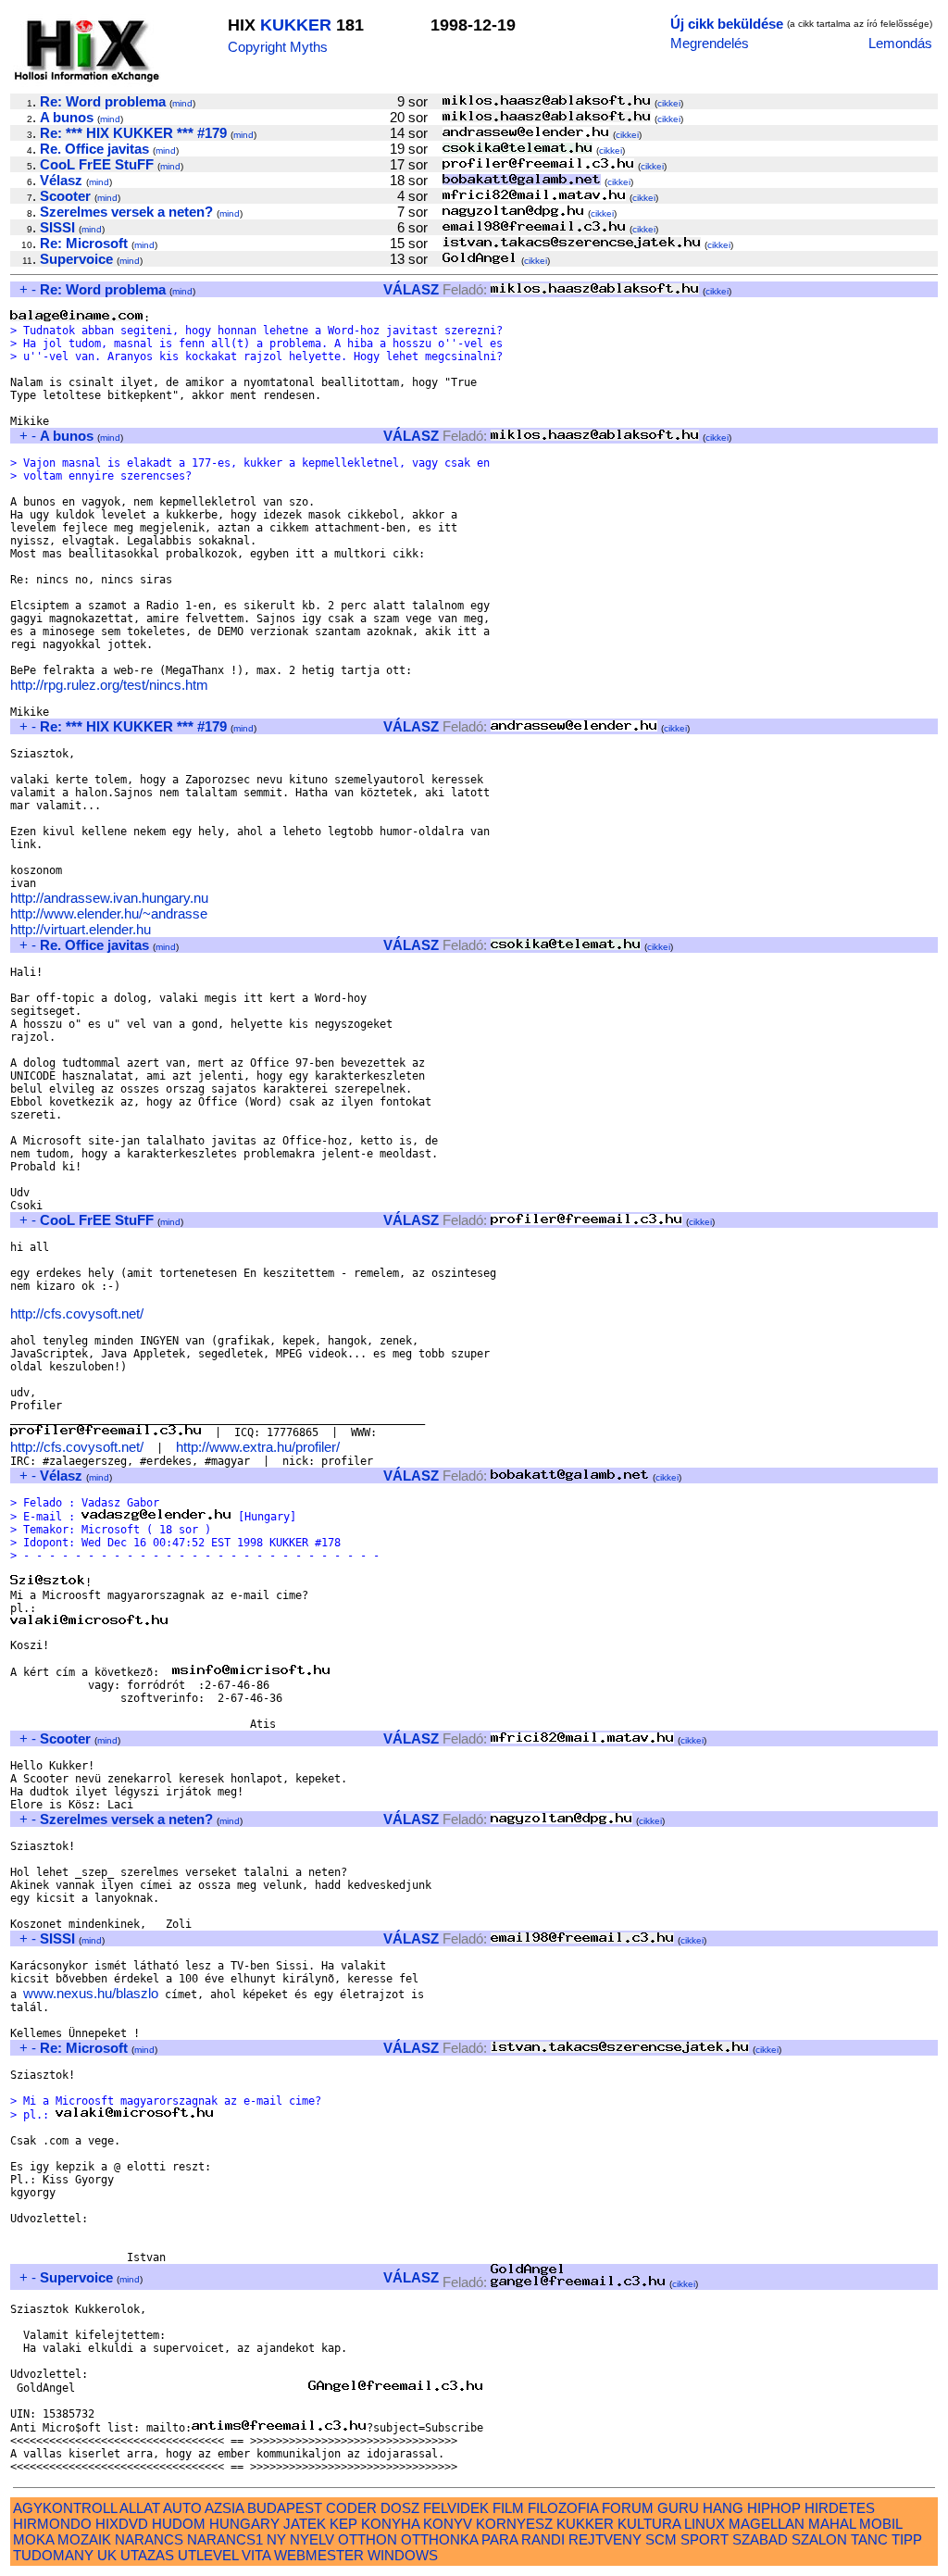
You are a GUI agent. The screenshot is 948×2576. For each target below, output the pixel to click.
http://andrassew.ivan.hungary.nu (109, 898)
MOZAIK (84, 2539)
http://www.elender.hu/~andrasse (109, 913)
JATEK (305, 2524)
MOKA (33, 2539)
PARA (499, 2539)
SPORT (705, 2539)
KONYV (448, 2524)
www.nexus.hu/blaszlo (91, 1993)
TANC (869, 2539)
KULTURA (649, 2524)
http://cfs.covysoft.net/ (77, 1313)
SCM (661, 2539)
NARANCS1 (225, 2539)
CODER (351, 2508)
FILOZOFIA (563, 2508)
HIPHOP (774, 2508)
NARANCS (149, 2539)
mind (182, 103)
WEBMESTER (319, 2555)
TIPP (907, 2539)
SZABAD (760, 2539)
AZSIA (224, 2508)
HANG (723, 2508)
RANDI (543, 2539)
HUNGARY (244, 2524)
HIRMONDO (52, 2524)
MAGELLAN (767, 2524)
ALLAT (140, 2508)
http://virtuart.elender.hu (81, 929)
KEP (343, 2524)
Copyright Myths (278, 47)
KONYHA (390, 2524)
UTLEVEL (208, 2555)
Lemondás (900, 43)
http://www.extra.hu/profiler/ (258, 1447)
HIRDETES (840, 2508)
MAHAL (832, 2524)
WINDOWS (403, 2555)
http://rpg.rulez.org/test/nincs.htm (109, 685)
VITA (256, 2555)
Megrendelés (710, 43)
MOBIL (880, 2524)
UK (107, 2555)
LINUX (705, 2524)
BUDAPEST (285, 2508)
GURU (678, 2508)
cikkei (669, 103)
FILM (508, 2508)
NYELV (312, 2539)
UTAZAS (147, 2555)
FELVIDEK (456, 2508)
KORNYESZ (514, 2524)
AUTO (182, 2508)
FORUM (628, 2508)
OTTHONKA (439, 2539)
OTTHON (368, 2539)
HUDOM (179, 2524)
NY (276, 2539)
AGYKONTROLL (65, 2508)
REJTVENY (605, 2539)
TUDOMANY (53, 2555)
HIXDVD (122, 2524)
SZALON (819, 2539)
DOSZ (400, 2508)
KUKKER (296, 25)
